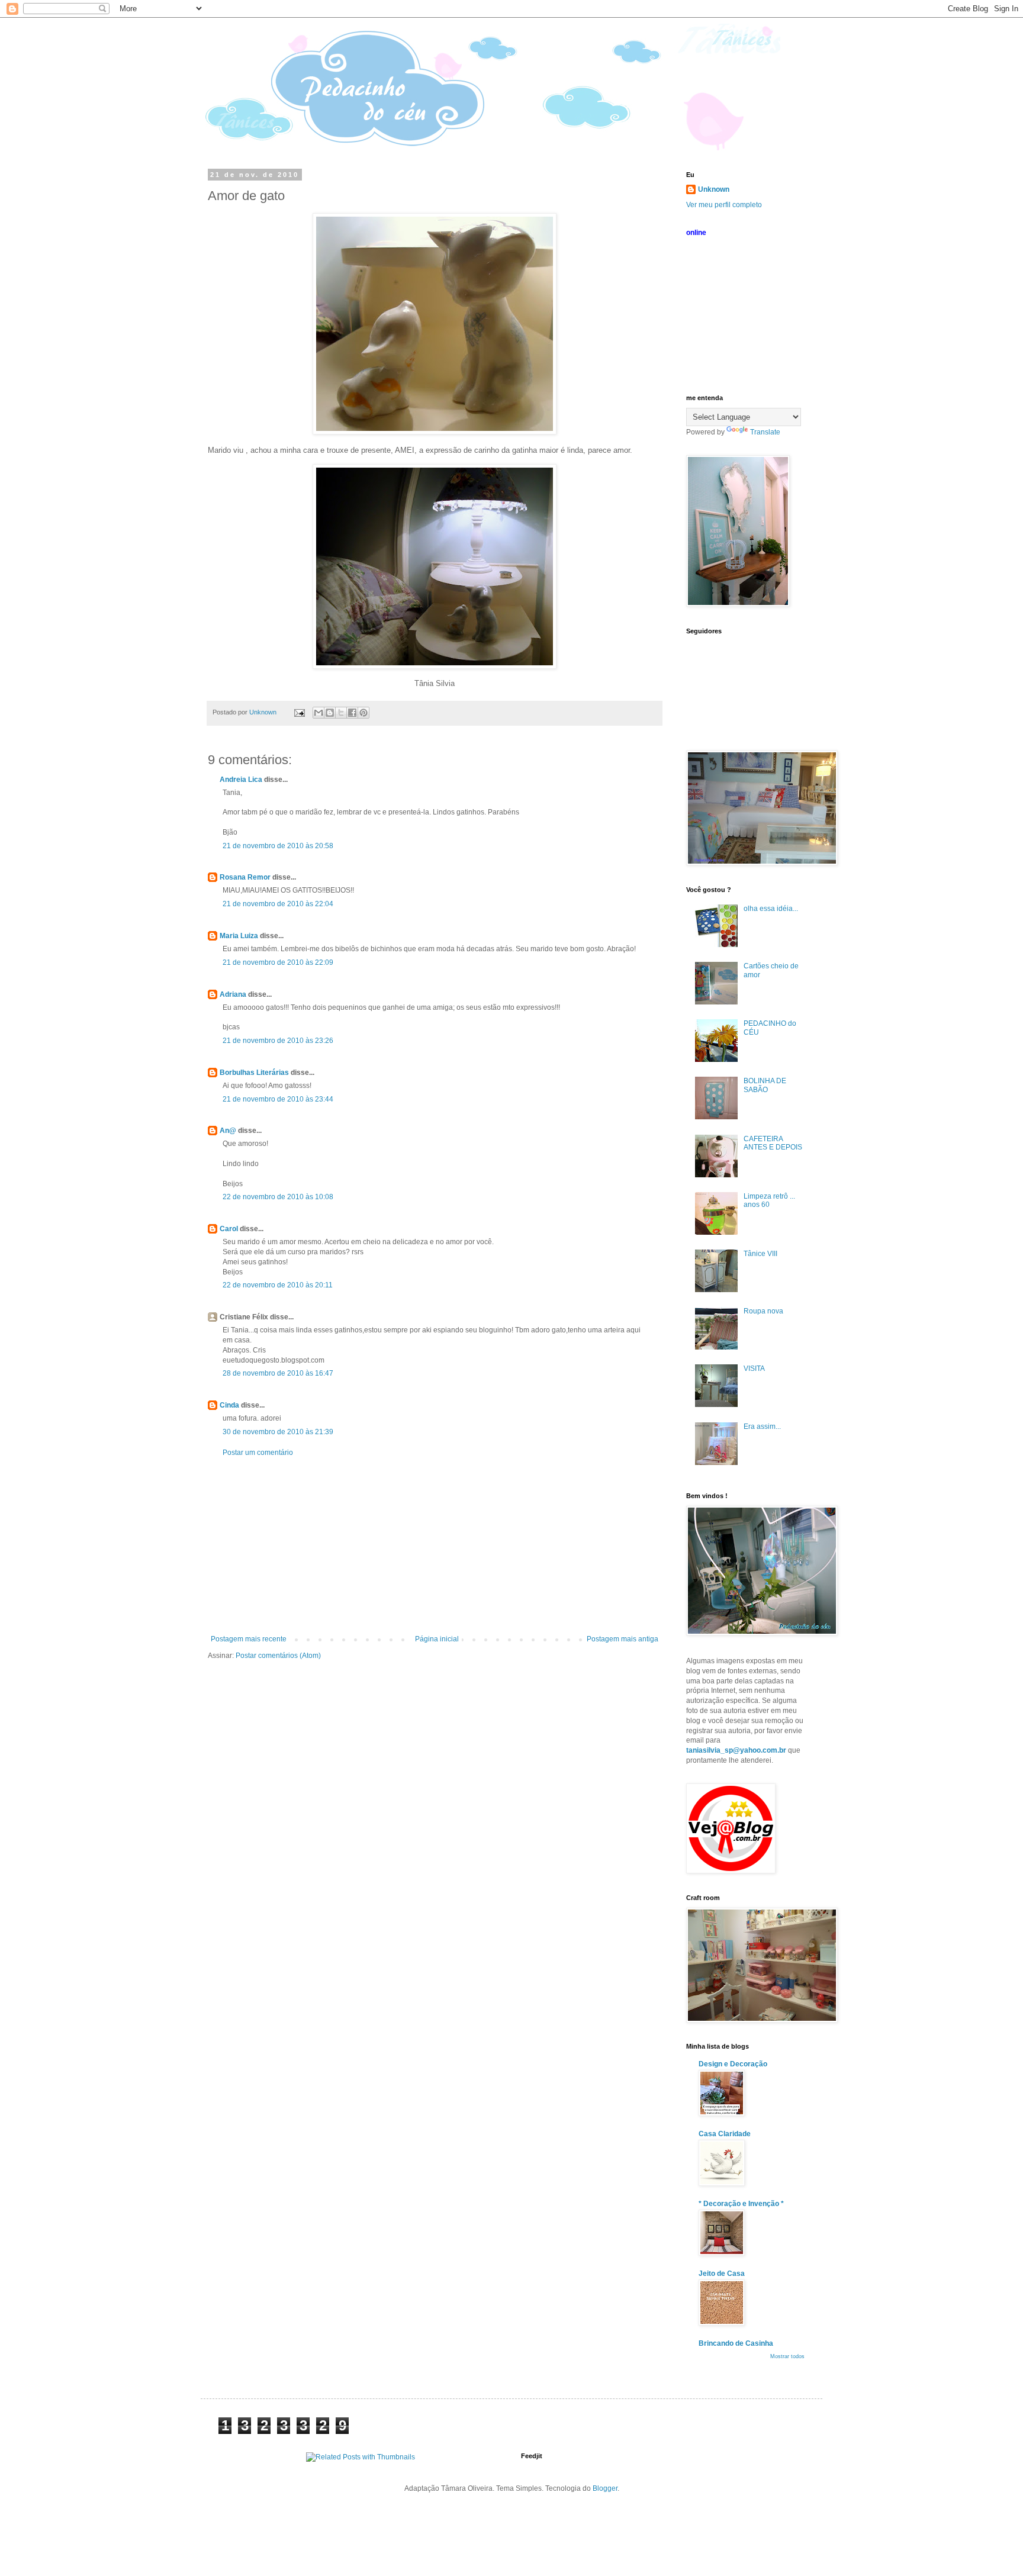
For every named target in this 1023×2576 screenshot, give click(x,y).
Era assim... (762, 1427)
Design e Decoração (733, 2064)
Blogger (605, 2488)
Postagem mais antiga (623, 1639)
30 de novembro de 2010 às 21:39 (278, 1432)
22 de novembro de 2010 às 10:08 (278, 1197)
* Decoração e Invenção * (741, 2204)
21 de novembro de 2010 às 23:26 (278, 1041)
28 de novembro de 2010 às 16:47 (278, 1373)
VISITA (754, 1368)
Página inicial (437, 1639)
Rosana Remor (245, 877)
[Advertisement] (435, 1546)
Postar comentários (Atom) (278, 1656)
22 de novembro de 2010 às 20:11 (278, 1285)
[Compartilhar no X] (341, 713)
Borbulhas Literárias (254, 1073)
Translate (765, 432)
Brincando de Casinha (736, 2343)
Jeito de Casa (722, 2274)
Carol (229, 1229)
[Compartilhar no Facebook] (352, 713)
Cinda (229, 1405)
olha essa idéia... (771, 909)
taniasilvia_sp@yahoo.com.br (736, 1750)
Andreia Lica (241, 780)
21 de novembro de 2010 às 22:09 (278, 962)
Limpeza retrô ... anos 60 (769, 1200)
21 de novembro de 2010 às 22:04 (278, 904)
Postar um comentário (258, 1453)
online (696, 233)
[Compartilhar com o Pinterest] (363, 713)
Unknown (714, 189)
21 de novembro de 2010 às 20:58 (278, 846)
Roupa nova (763, 1311)
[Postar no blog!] (330, 713)
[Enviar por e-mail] (319, 713)
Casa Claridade (725, 2134)
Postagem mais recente (249, 1639)
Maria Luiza (239, 936)
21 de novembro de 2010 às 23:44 (278, 1099)
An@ (229, 1131)
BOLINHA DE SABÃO (765, 1085)
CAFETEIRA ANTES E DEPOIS (773, 1143)
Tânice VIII (760, 1254)
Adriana (233, 994)
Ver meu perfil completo (724, 205)
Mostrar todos (787, 2356)
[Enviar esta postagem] (299, 712)
